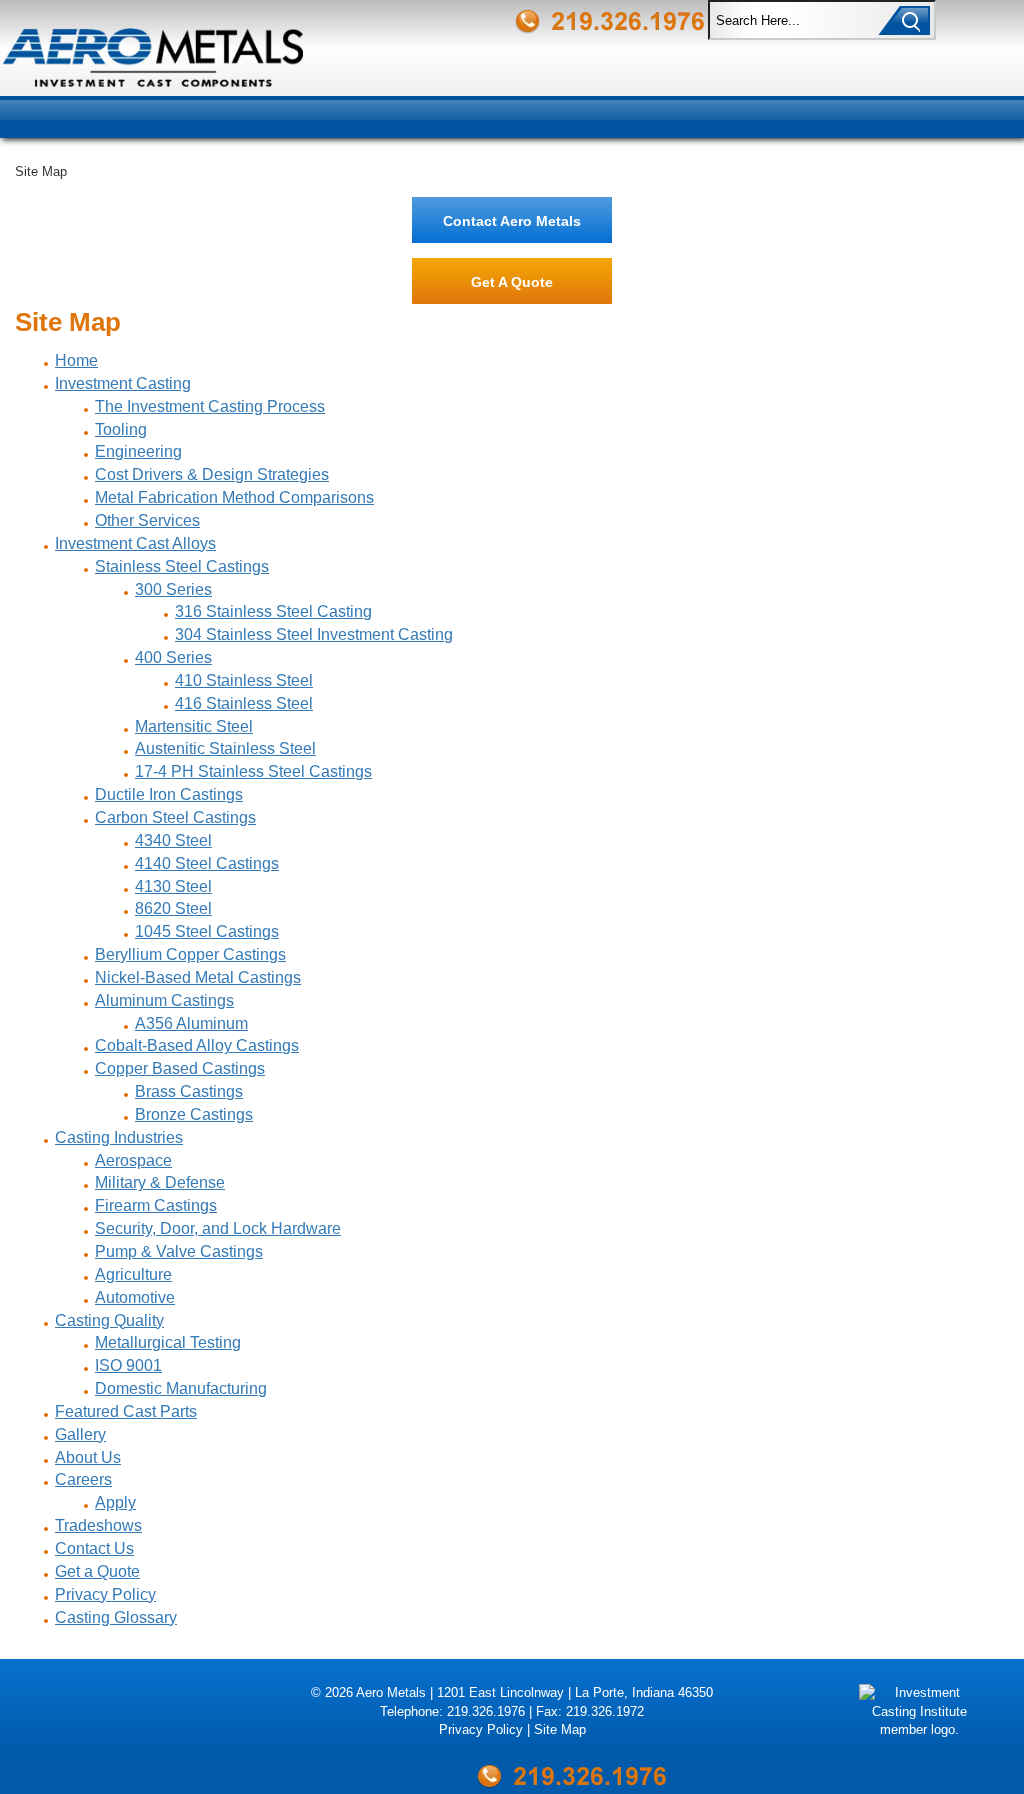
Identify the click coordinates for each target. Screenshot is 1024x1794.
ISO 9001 (128, 1365)
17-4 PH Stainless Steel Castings (253, 771)
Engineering (138, 451)
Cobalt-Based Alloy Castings (197, 1045)
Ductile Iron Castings (169, 794)
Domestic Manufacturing (181, 1388)
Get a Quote (97, 1571)
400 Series (173, 657)
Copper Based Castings (180, 1068)
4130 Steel (173, 886)
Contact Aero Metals (512, 221)
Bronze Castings (194, 1114)
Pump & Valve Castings (179, 1251)
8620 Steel (173, 908)
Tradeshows (98, 1525)
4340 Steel (173, 840)
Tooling (121, 429)
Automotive (135, 1297)
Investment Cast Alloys (135, 543)
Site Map (560, 1729)
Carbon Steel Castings (175, 817)
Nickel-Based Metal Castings (198, 977)
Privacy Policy (105, 1594)
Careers (83, 1479)
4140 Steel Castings (207, 863)
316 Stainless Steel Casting (273, 611)
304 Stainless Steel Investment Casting (314, 634)
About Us (88, 1457)
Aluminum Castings (164, 1000)
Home (76, 360)
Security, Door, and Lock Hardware (218, 1228)
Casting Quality (109, 1320)
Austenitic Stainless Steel (225, 748)
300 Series (173, 589)
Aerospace (133, 1160)
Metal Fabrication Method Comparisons (234, 497)
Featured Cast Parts (126, 1411)
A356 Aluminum (191, 1023)
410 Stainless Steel (244, 680)
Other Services (147, 520)
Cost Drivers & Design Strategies (212, 474)
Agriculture (133, 1274)
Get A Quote (512, 282)
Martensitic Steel (194, 726)
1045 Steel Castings (207, 931)
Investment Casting (123, 383)
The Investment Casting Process (210, 406)
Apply (115, 1502)
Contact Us (94, 1548)
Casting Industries (119, 1137)
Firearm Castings (156, 1205)
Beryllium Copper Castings (190, 954)
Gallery (80, 1434)
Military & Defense (160, 1182)
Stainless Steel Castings (182, 566)
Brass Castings (189, 1091)
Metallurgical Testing (168, 1342)
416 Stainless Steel (244, 703)
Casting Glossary (116, 1617)
